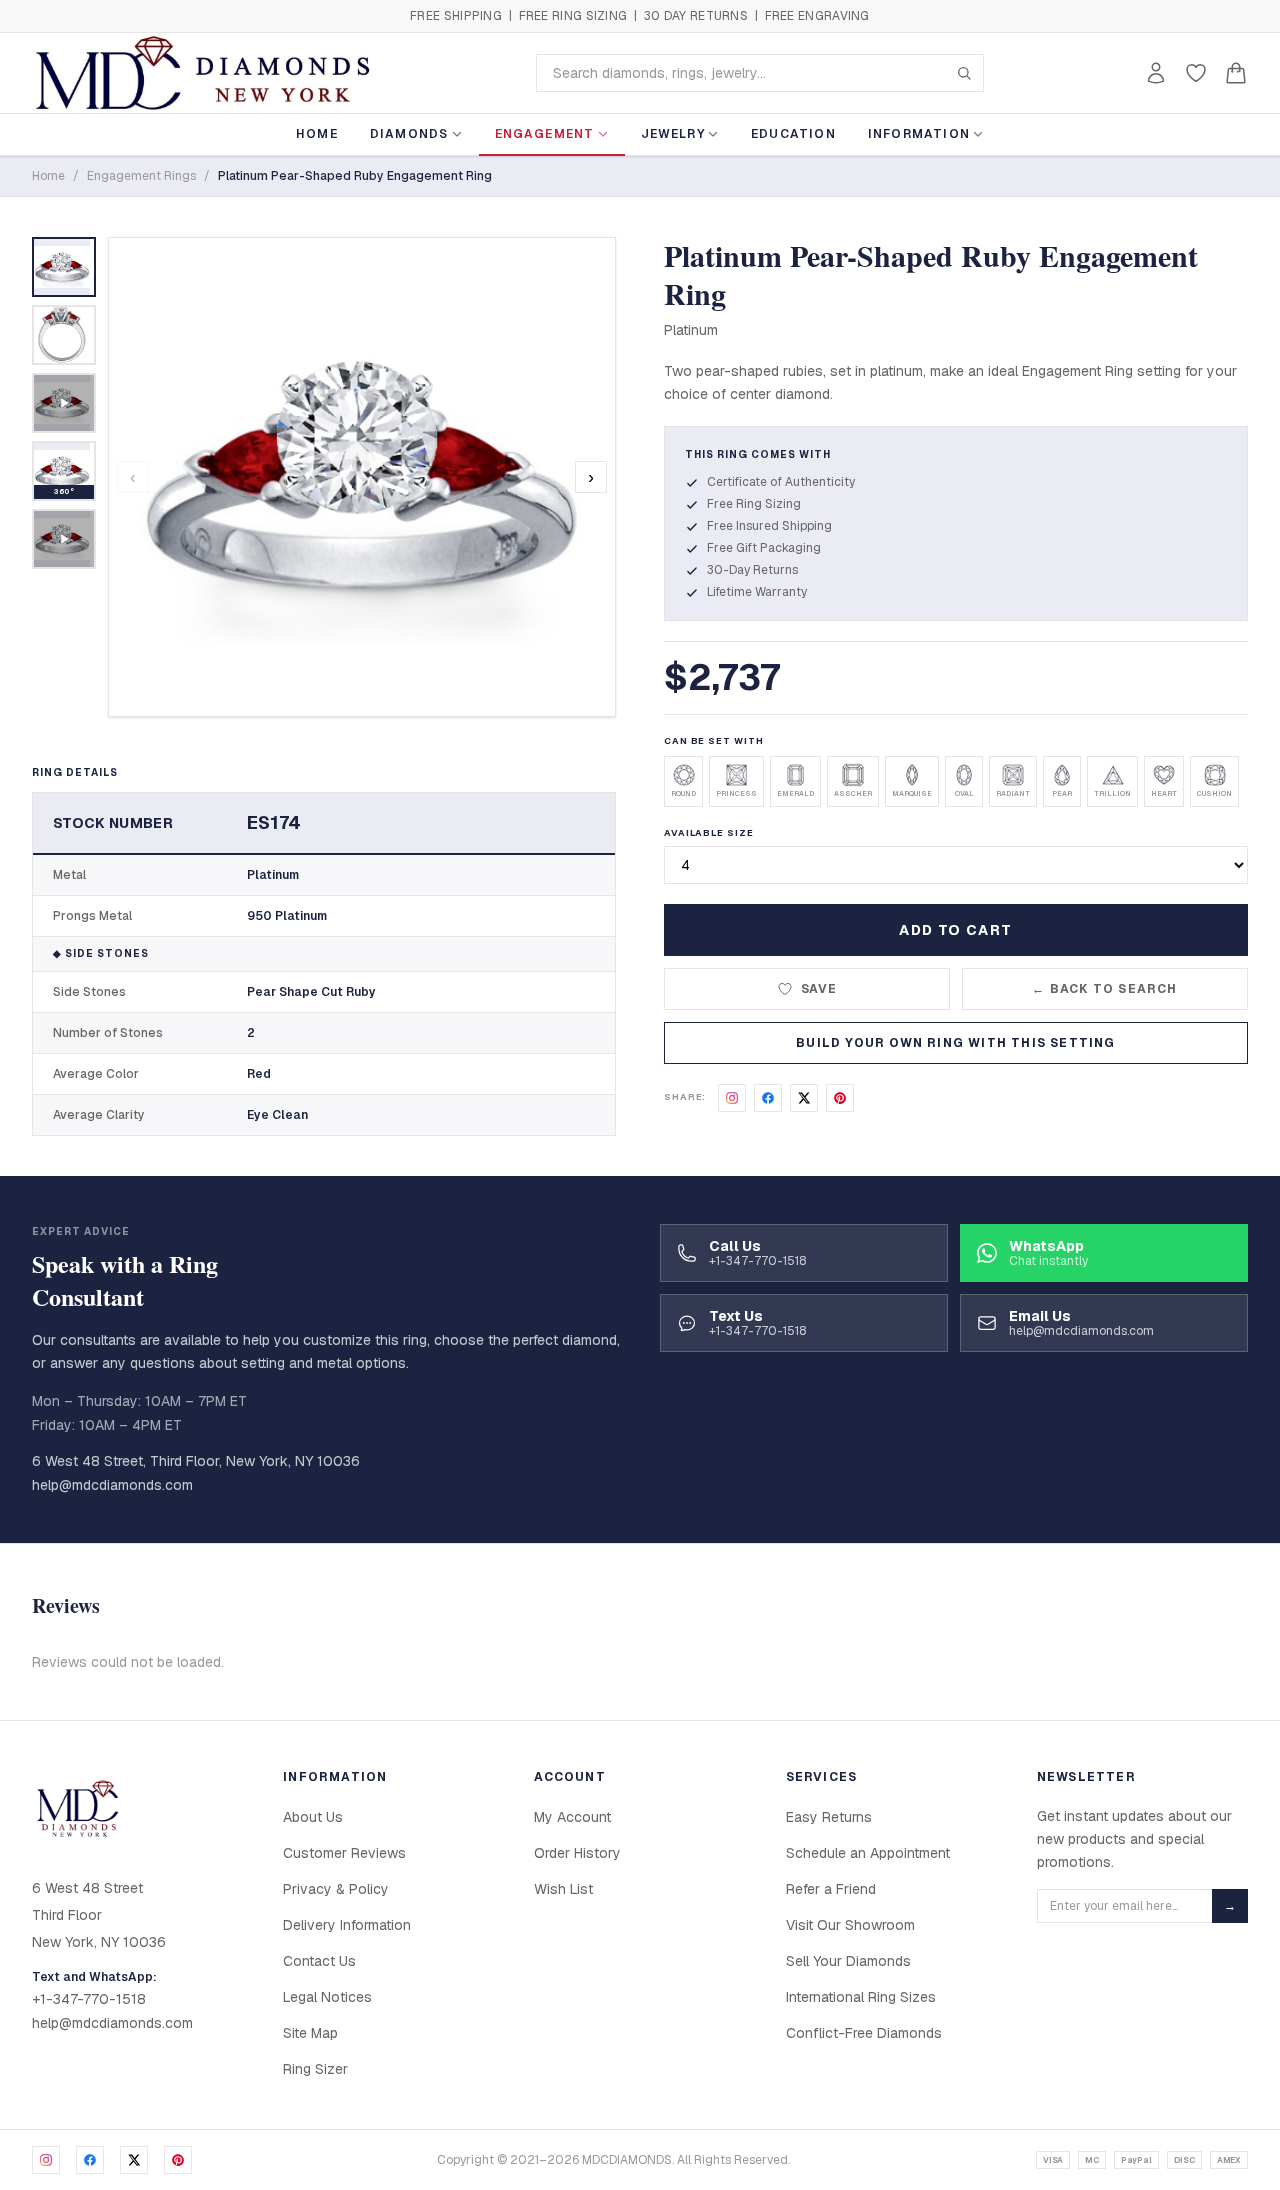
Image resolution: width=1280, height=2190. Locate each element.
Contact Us (319, 1961)
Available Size (709, 833)
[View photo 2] (64, 335)
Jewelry (673, 134)
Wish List (563, 1889)
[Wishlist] (1196, 73)
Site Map (310, 2033)
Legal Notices (327, 1997)
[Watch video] (64, 403)
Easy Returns (829, 1817)
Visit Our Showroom (850, 1925)
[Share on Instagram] (732, 1098)
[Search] (964, 73)
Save (819, 989)
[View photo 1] (64, 267)
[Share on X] (804, 1098)
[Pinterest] (178, 2160)
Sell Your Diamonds (848, 1961)
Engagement (545, 134)
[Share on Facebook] (768, 1098)
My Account (572, 1817)
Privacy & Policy (336, 1889)
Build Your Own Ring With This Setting (955, 1043)
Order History (577, 1853)
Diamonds (409, 134)
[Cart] (1236, 73)
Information (919, 134)
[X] (134, 2160)
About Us (313, 1817)
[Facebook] (90, 2160)
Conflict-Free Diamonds (864, 2033)
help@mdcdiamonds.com (112, 1485)
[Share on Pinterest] (840, 1098)
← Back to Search (1104, 989)
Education (793, 134)
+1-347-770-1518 (89, 1999)
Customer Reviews (344, 1853)
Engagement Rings (141, 176)
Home (317, 134)
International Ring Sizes (861, 1997)
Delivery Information (347, 1925)
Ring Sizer (315, 2069)
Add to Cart (955, 930)
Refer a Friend (831, 1889)
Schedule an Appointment (868, 1853)
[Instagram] (46, 2160)
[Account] (1156, 73)
